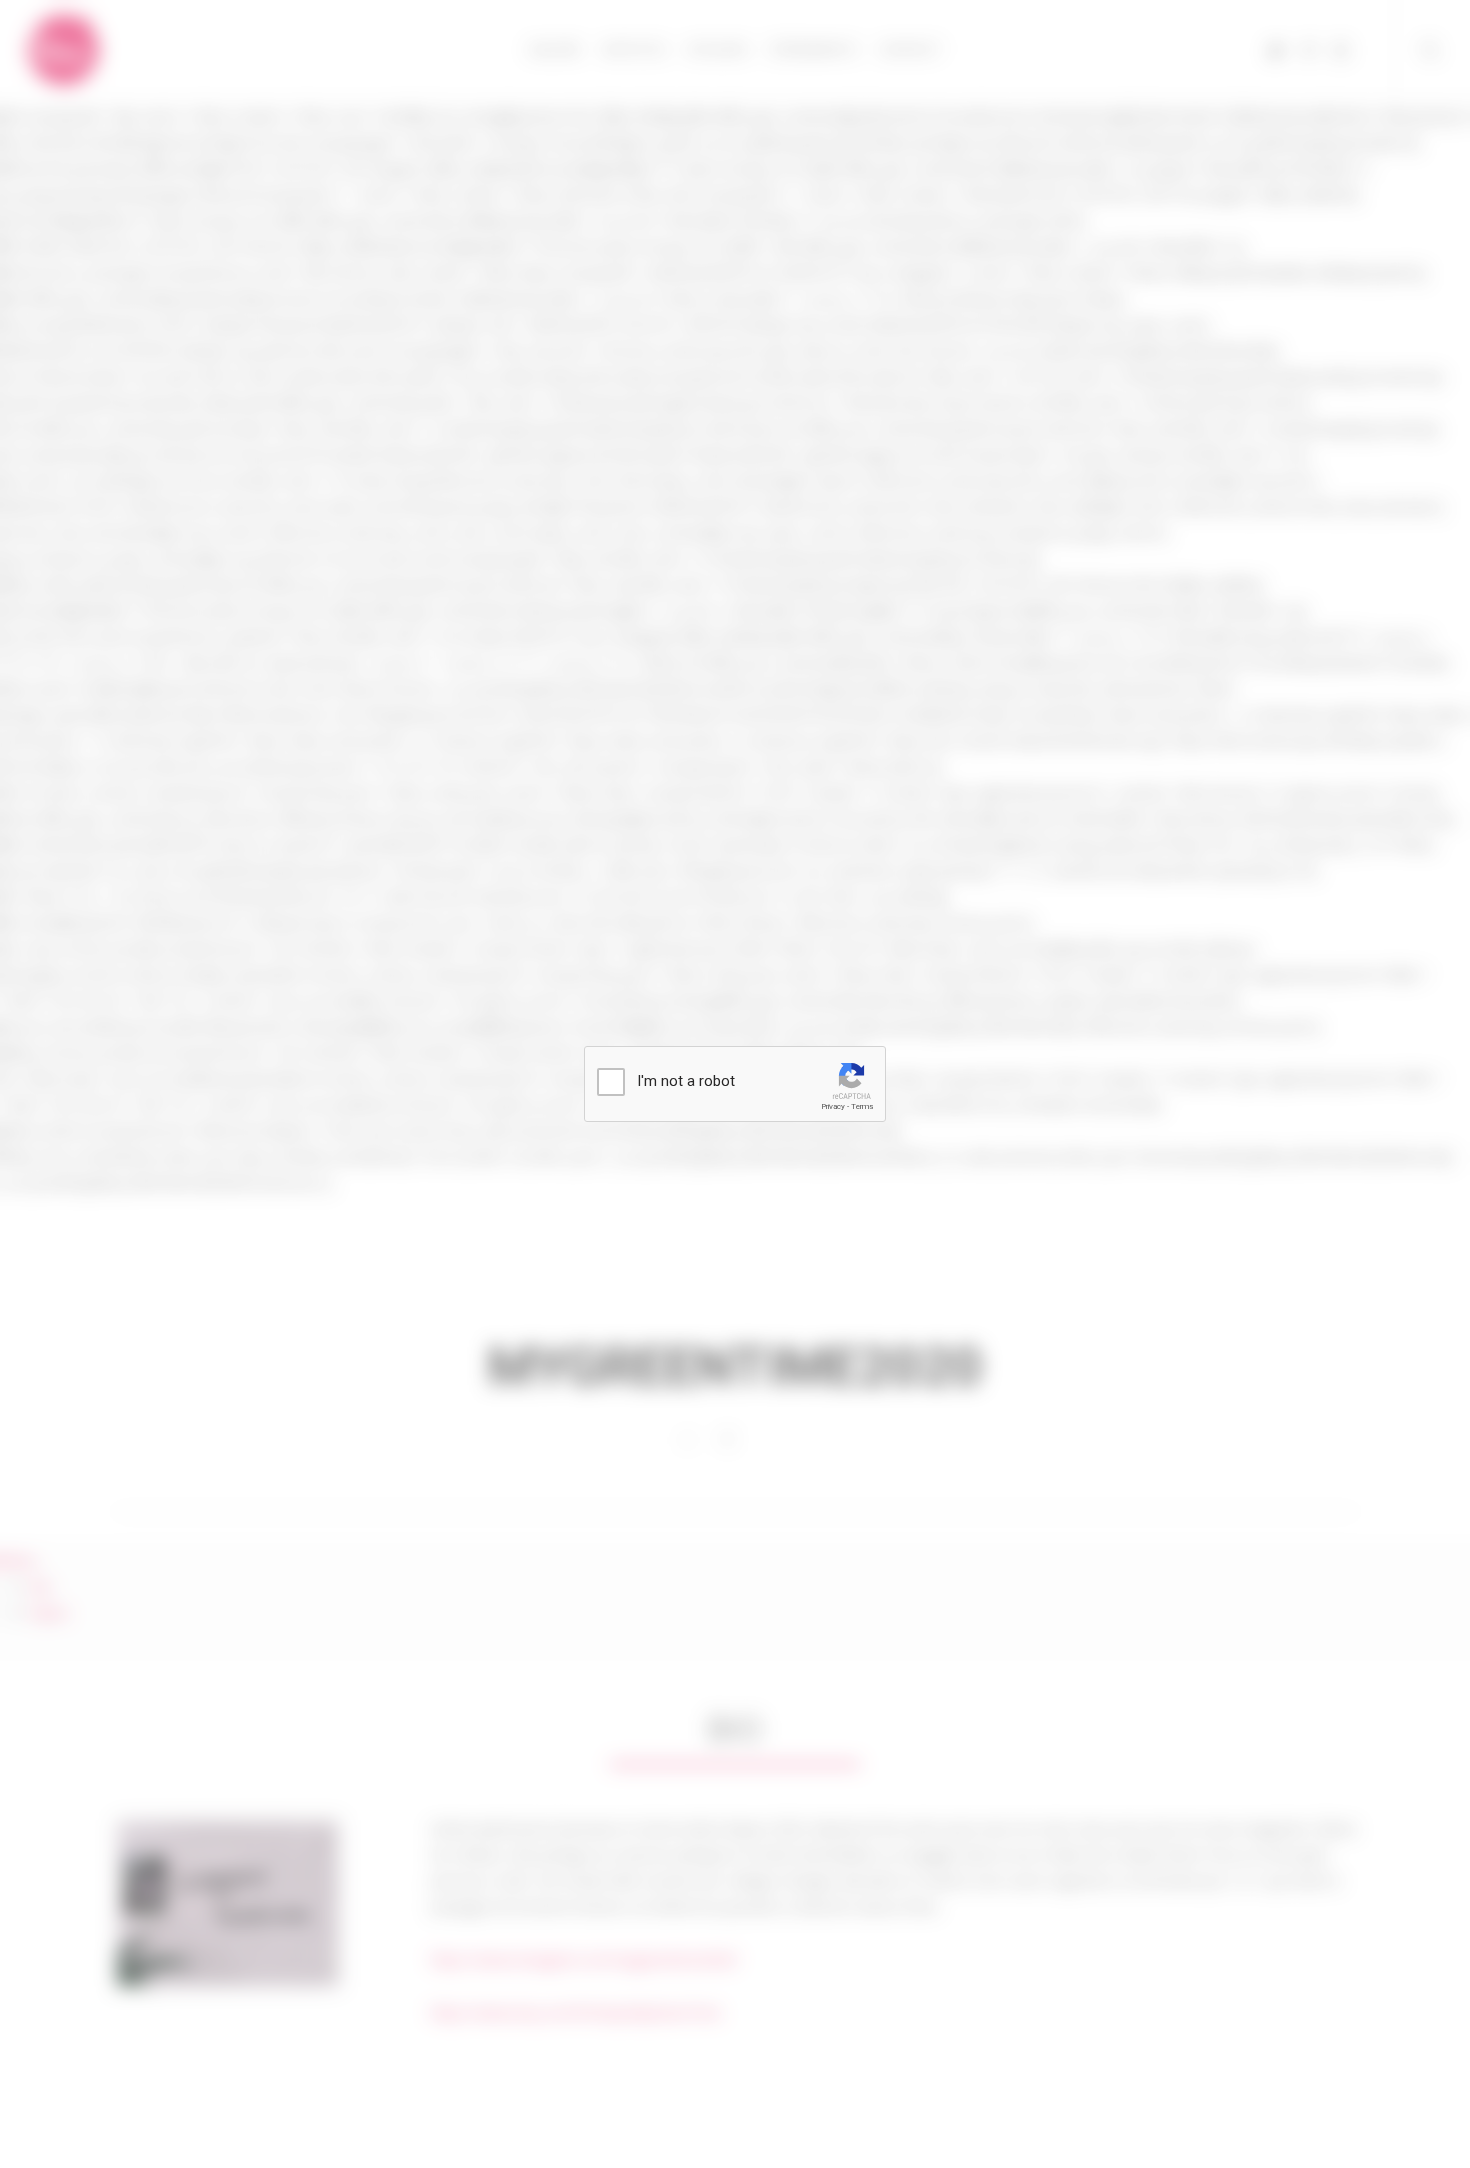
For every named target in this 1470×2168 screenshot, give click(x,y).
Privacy (833, 1106)
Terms (862, 1106)
